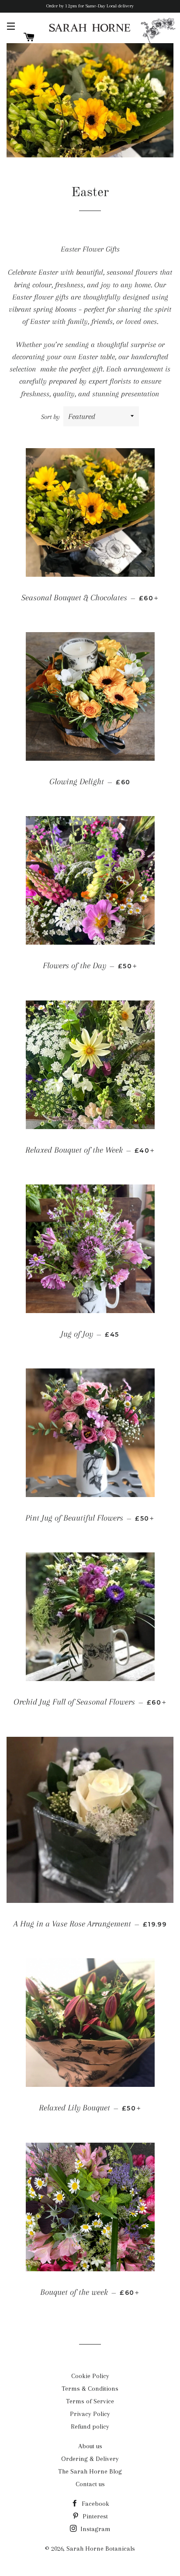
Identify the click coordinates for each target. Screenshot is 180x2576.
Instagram (95, 2529)
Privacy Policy (90, 2414)
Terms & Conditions (90, 2389)
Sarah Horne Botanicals (101, 2549)
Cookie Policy (90, 2376)
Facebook (95, 2504)
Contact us (90, 2484)
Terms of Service (90, 2401)
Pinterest (94, 2516)
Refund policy (90, 2426)
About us (90, 2446)
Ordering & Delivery (90, 2459)
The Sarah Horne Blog (90, 2471)
